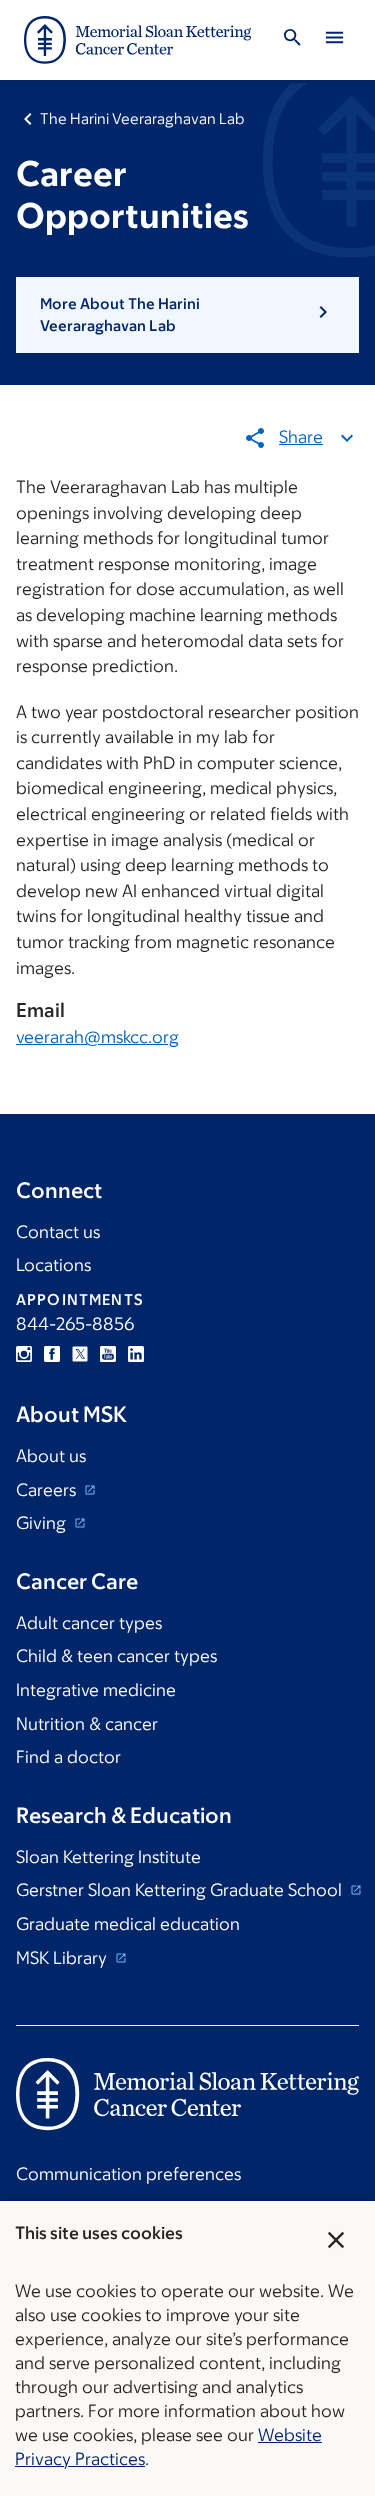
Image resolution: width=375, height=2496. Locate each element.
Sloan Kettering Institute (108, 1857)
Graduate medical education (128, 1924)
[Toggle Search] (292, 40)
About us (51, 1456)
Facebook (52, 1354)
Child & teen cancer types (116, 1656)
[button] (187, 315)
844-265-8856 (75, 1324)
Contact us (58, 1232)
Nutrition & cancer (87, 1724)
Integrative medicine (96, 1690)
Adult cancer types (89, 1623)
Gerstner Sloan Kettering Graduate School (181, 1890)
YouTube (108, 1354)
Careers (48, 1490)
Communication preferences (128, 2174)
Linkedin (136, 1354)
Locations (53, 1265)
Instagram (24, 1354)
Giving (43, 1523)
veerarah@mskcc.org (97, 1037)
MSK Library (63, 1958)
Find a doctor (68, 1757)
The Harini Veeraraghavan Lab (142, 118)
